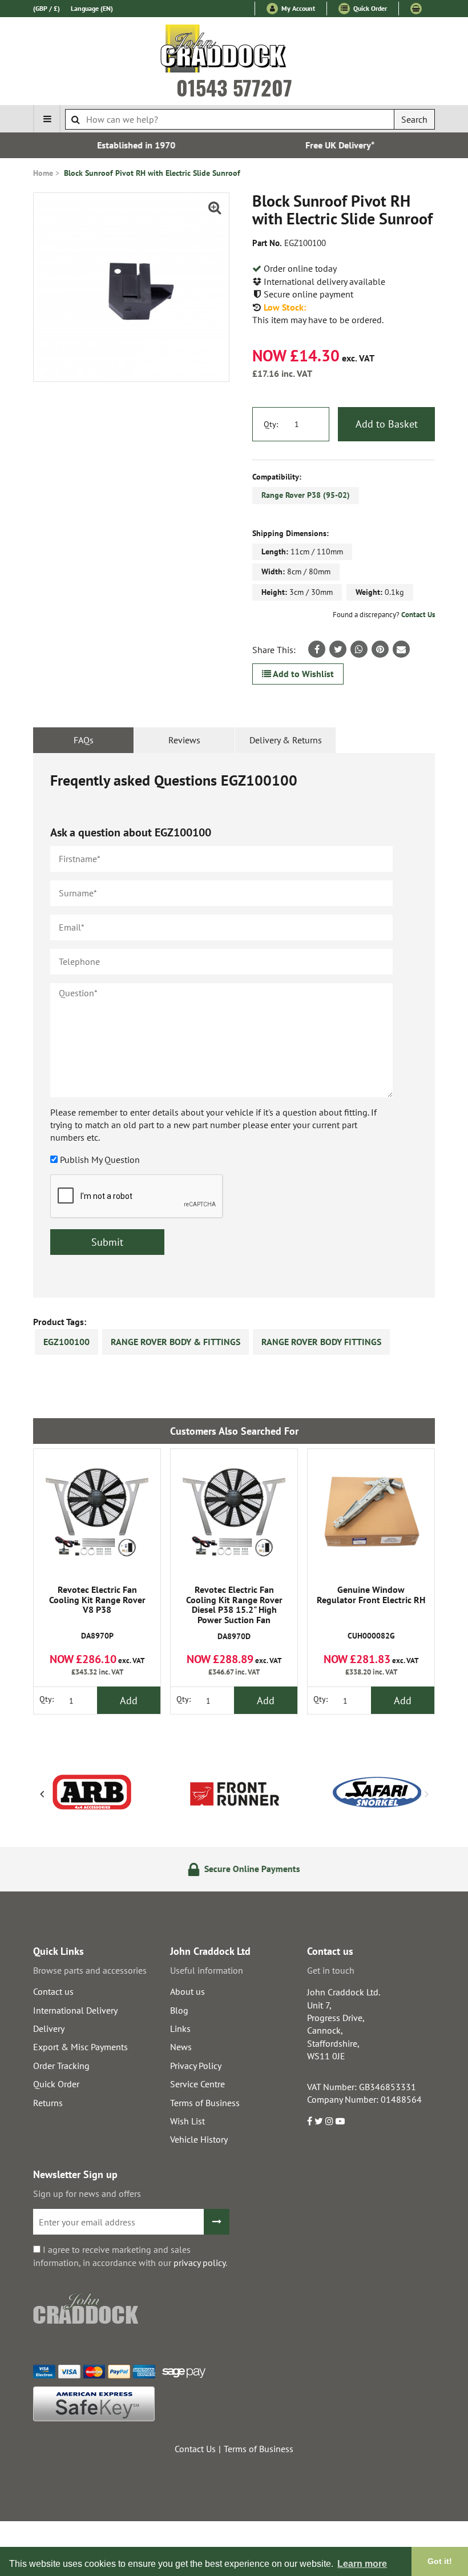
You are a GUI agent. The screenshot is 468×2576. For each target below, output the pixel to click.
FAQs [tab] (84, 740)
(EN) (92, 8)
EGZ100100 (66, 1342)
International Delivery (75, 2010)
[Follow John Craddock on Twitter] (319, 2121)
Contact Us (418, 615)
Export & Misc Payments (80, 2047)
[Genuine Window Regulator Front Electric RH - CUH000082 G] (371, 1512)
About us (187, 1991)
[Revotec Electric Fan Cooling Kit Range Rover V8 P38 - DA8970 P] (97, 1512)
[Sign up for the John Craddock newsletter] (217, 2222)
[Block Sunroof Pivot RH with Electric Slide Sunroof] (131, 287)
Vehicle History (199, 2139)
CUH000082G (371, 1613)
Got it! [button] (440, 2561)
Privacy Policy (196, 2066)
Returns (48, 2103)
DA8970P (97, 1613)
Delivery (49, 2028)
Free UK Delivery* (336, 145)
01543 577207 (234, 87)
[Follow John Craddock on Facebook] (310, 2121)
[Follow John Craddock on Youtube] (340, 2121)
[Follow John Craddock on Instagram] (329, 2121)
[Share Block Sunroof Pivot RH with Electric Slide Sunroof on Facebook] (317, 649)
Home (43, 173)
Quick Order (369, 8)
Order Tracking (61, 2066)
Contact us (53, 1991)
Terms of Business (205, 2103)
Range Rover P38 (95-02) (306, 495)
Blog (179, 2010)
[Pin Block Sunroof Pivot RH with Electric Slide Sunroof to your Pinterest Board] (380, 649)
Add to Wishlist (302, 674)
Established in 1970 (132, 145)
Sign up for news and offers (87, 2193)
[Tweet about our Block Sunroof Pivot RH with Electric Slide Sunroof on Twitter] (338, 649)
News (181, 2047)
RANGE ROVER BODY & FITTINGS (175, 1342)
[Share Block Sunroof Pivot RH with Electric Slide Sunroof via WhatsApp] (359, 649)
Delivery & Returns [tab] (286, 740)
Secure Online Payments (241, 1869)
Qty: (271, 424)
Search (414, 119)
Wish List (187, 2121)
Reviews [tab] (184, 740)
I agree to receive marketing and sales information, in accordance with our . (130, 2256)
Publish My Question (100, 1160)
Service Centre (197, 2084)
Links (180, 2028)
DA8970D (234, 1613)
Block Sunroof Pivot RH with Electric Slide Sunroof (152, 173)
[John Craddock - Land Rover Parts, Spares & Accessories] (234, 51)
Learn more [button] (362, 2564)
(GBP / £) (47, 8)
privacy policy (199, 2263)
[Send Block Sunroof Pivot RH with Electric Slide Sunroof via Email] (401, 649)
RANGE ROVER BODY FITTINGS (321, 1342)
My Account (297, 8)
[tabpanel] (234, 1025)
